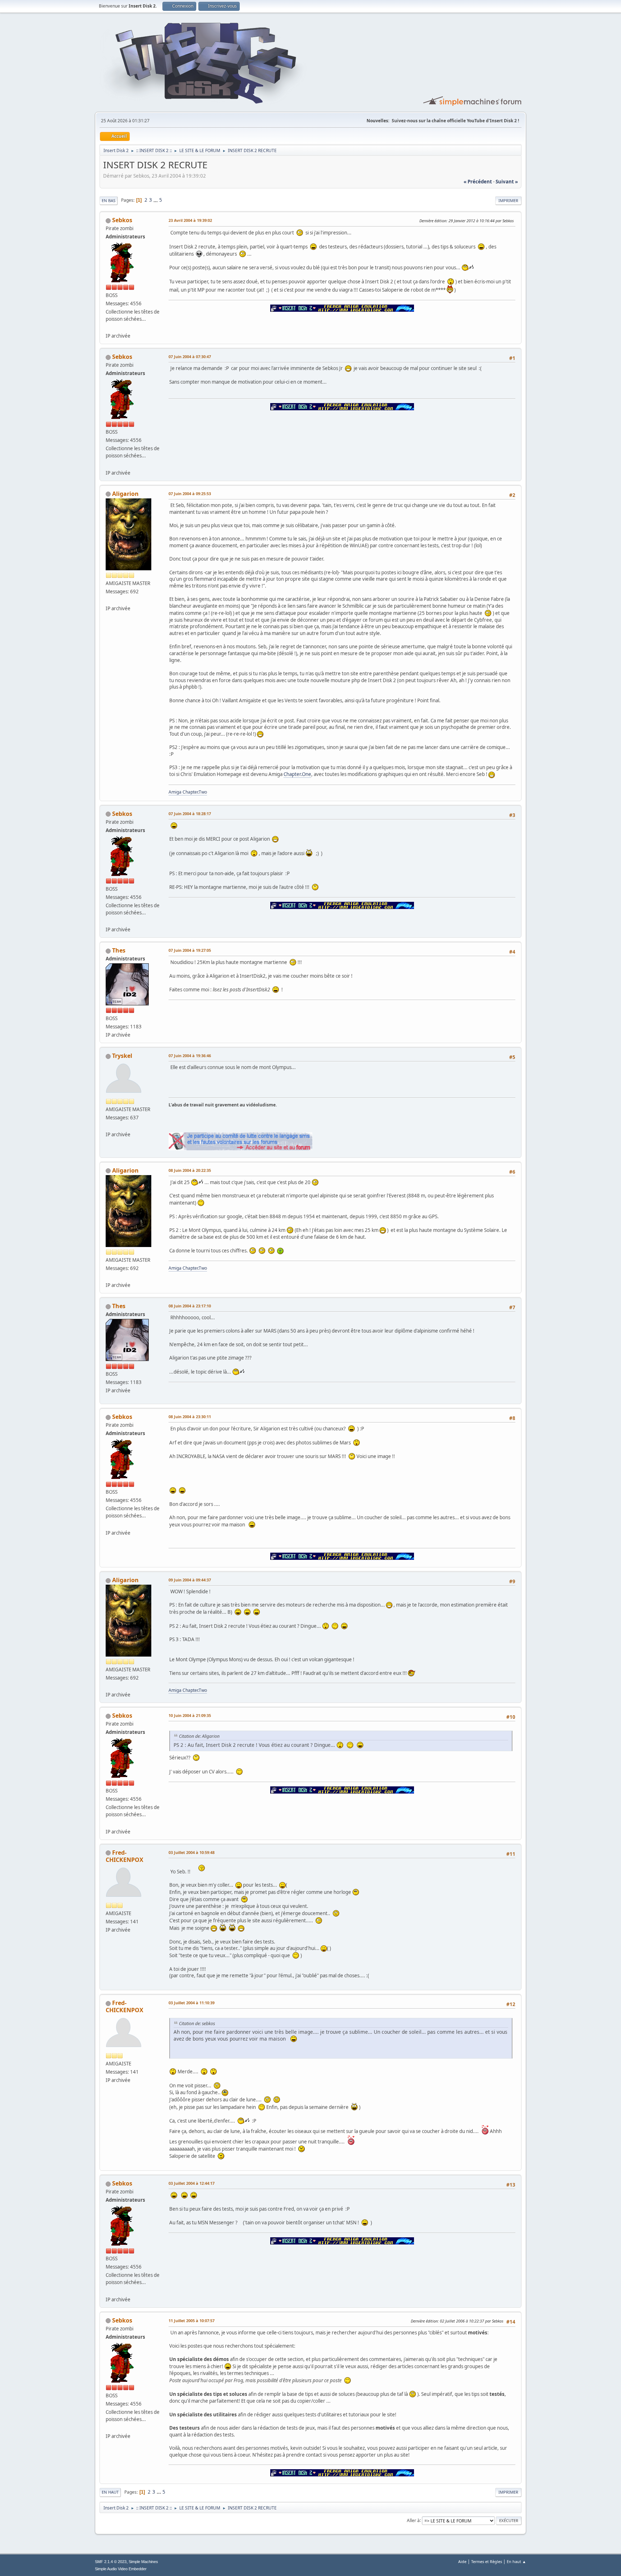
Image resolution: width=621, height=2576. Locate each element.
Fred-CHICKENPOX (125, 1856)
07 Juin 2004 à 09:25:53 (190, 494)
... (156, 200)
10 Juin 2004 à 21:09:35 (190, 1715)
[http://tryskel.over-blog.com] (109, 1126)
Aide (462, 2561)
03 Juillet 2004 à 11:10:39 (192, 2003)
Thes (119, 950)
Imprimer (508, 200)
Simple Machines (143, 2562)
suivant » (507, 182)
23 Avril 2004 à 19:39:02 (190, 220)
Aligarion (125, 494)
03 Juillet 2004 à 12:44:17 (192, 2183)
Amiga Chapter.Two (188, 792)
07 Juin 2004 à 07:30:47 (190, 357)
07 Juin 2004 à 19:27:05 (190, 950)
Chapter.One (297, 774)
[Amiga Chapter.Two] (109, 600)
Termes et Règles (487, 2561)
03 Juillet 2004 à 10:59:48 (192, 1852)
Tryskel (122, 1056)
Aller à (413, 2520)
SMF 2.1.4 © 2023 (111, 2562)
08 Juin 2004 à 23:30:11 (190, 1417)
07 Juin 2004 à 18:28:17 (190, 814)
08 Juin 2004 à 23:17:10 (190, 1306)
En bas (109, 200)
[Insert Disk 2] (109, 327)
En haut (110, 2492)
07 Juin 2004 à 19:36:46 (190, 1056)
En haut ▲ (516, 2561)
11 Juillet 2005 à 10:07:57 (192, 2321)
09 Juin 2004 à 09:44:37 (190, 1580)
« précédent (478, 182)
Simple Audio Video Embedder (121, 2569)
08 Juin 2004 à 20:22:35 (190, 1170)
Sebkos (122, 220)
